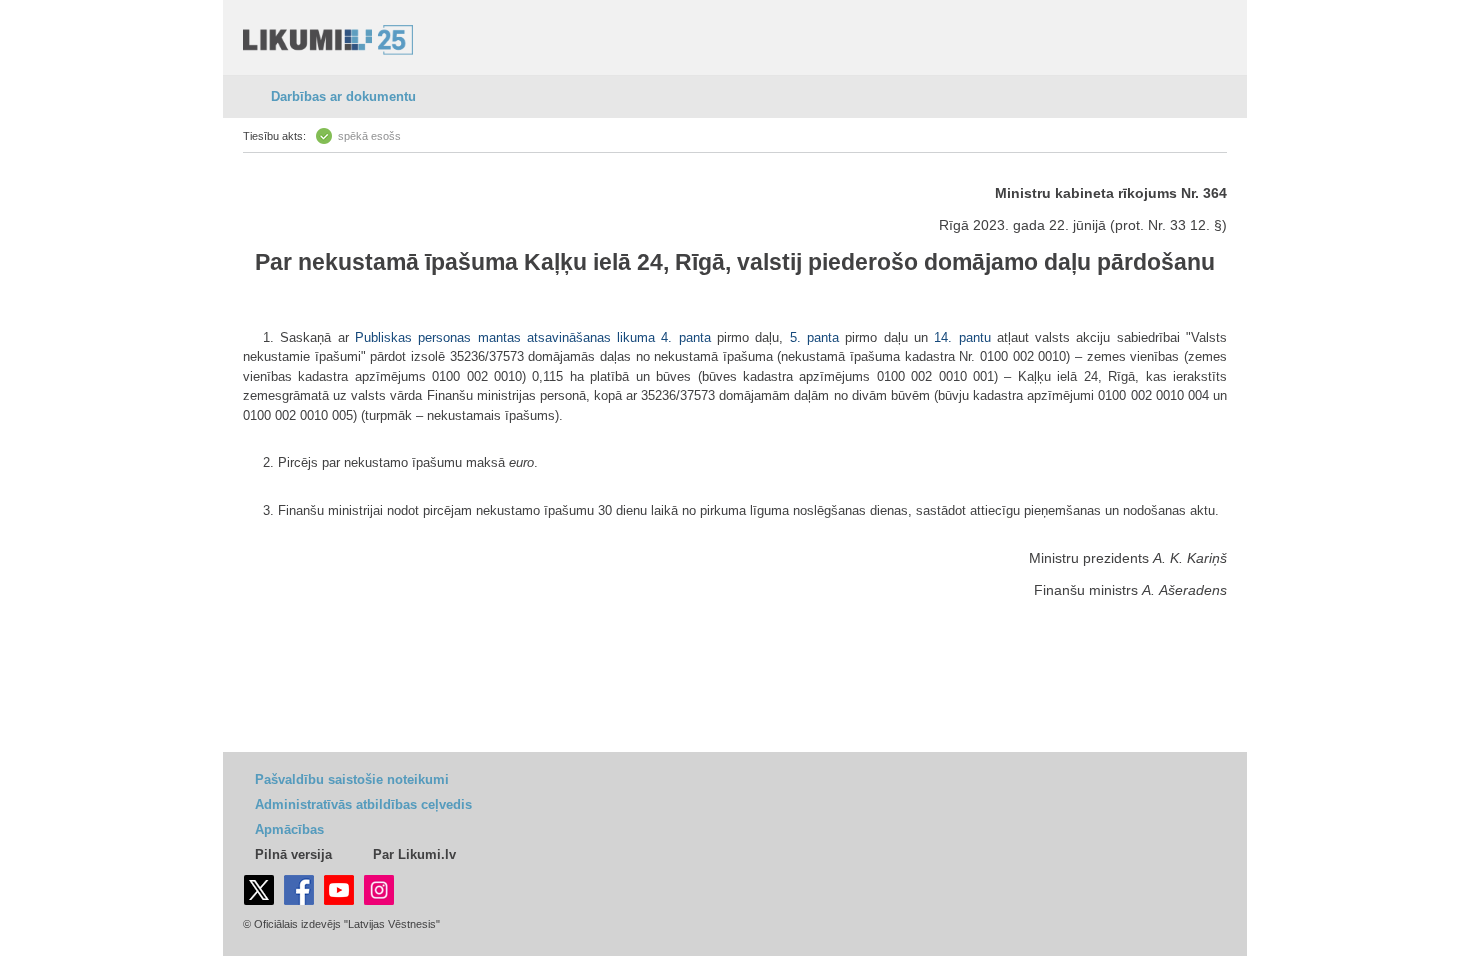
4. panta (685, 337)
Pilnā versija (293, 854)
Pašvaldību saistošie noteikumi (352, 779)
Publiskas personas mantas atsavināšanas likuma (505, 337)
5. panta (814, 337)
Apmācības (289, 829)
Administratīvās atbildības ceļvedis (363, 804)
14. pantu (962, 337)
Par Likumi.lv (414, 854)
